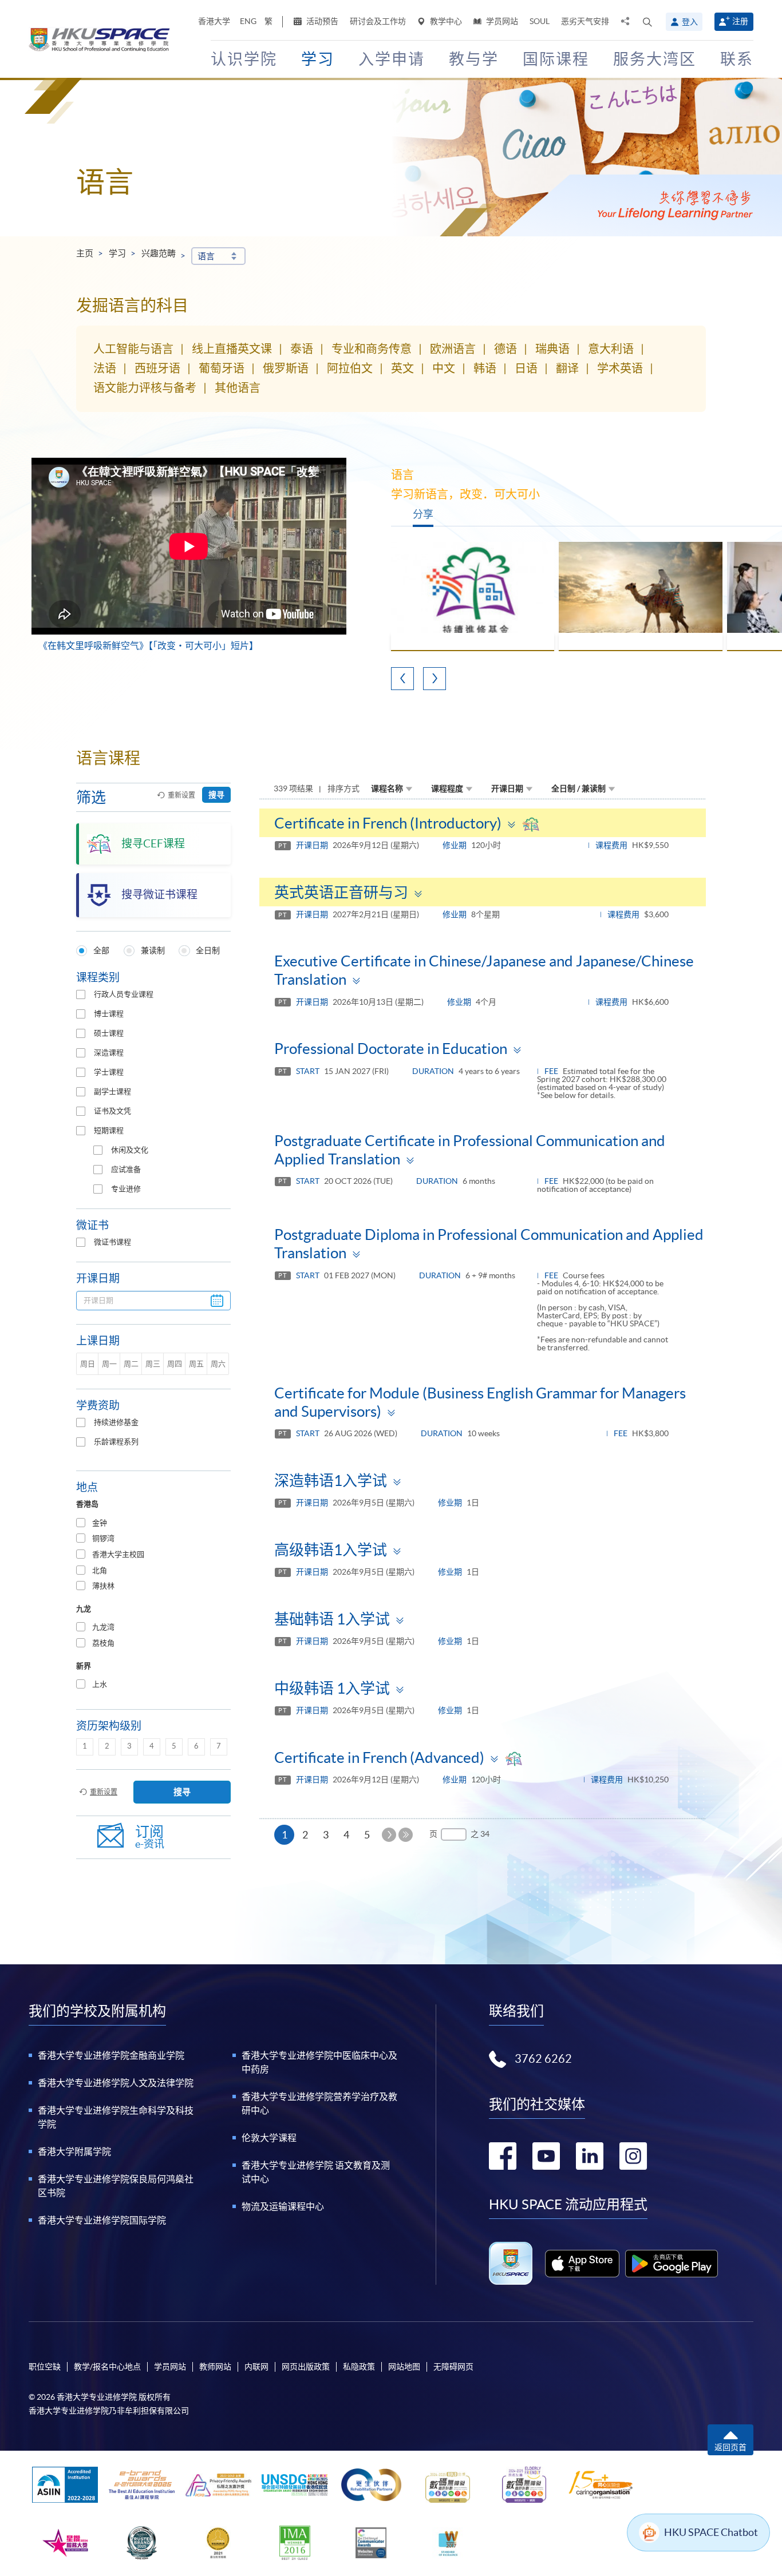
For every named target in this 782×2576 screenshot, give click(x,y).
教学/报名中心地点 (107, 2367)
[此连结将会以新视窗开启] (582, 2264)
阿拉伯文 (350, 368)
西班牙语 (157, 368)
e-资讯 (150, 1837)
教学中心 (445, 21)
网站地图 (404, 2367)
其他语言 (238, 388)
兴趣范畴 (159, 253)
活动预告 (321, 21)
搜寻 (216, 795)
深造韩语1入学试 (331, 1481)
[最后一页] (406, 1835)
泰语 (302, 349)
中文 (444, 368)
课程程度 (447, 788)
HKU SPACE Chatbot (711, 2532)
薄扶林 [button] (103, 1586)
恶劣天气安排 (585, 21)
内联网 (256, 2367)
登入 (690, 22)
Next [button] (435, 679)
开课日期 (507, 788)
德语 (505, 349)
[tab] (153, 1523)
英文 (402, 368)
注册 (740, 21)
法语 (105, 368)
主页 (85, 253)
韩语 (485, 368)
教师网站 (215, 2367)
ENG (248, 21)
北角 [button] (100, 1570)
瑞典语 (552, 349)
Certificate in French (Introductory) (388, 823)
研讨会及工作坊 (378, 21)
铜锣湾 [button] (103, 1538)
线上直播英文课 (232, 349)
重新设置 (181, 795)
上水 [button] (100, 1684)
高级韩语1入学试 (331, 1550)
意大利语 (611, 349)
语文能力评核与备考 (145, 388)
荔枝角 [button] (103, 1643)
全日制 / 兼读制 (578, 788)
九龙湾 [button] (103, 1627)
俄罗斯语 (286, 368)
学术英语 (620, 368)
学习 (117, 253)
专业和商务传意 (372, 349)
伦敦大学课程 (269, 2138)
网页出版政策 (306, 2367)
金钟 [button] (100, 1523)
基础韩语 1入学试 (332, 1619)
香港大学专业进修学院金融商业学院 (111, 2055)
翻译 (567, 368)
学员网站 (501, 21)
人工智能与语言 (133, 349)
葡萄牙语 (222, 368)
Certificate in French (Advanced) (379, 1757)
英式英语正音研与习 (341, 892)
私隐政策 (359, 2367)
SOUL (540, 21)
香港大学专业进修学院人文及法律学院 (116, 2083)
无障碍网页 (453, 2367)
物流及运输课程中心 (283, 2206)
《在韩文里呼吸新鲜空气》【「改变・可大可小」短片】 (148, 645)
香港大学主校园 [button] (118, 1554)
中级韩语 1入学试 (332, 1688)
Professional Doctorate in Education (391, 1049)
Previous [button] (402, 679)
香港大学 (214, 21)
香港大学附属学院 (74, 2151)
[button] (647, 22)
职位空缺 (45, 2367)
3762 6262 (543, 2059)
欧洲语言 (453, 349)
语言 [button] (206, 256)
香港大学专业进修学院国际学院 (102, 2220)
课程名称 (387, 788)
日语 (526, 368)
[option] (473, 597)
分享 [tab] (423, 514)
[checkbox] (81, 994)
